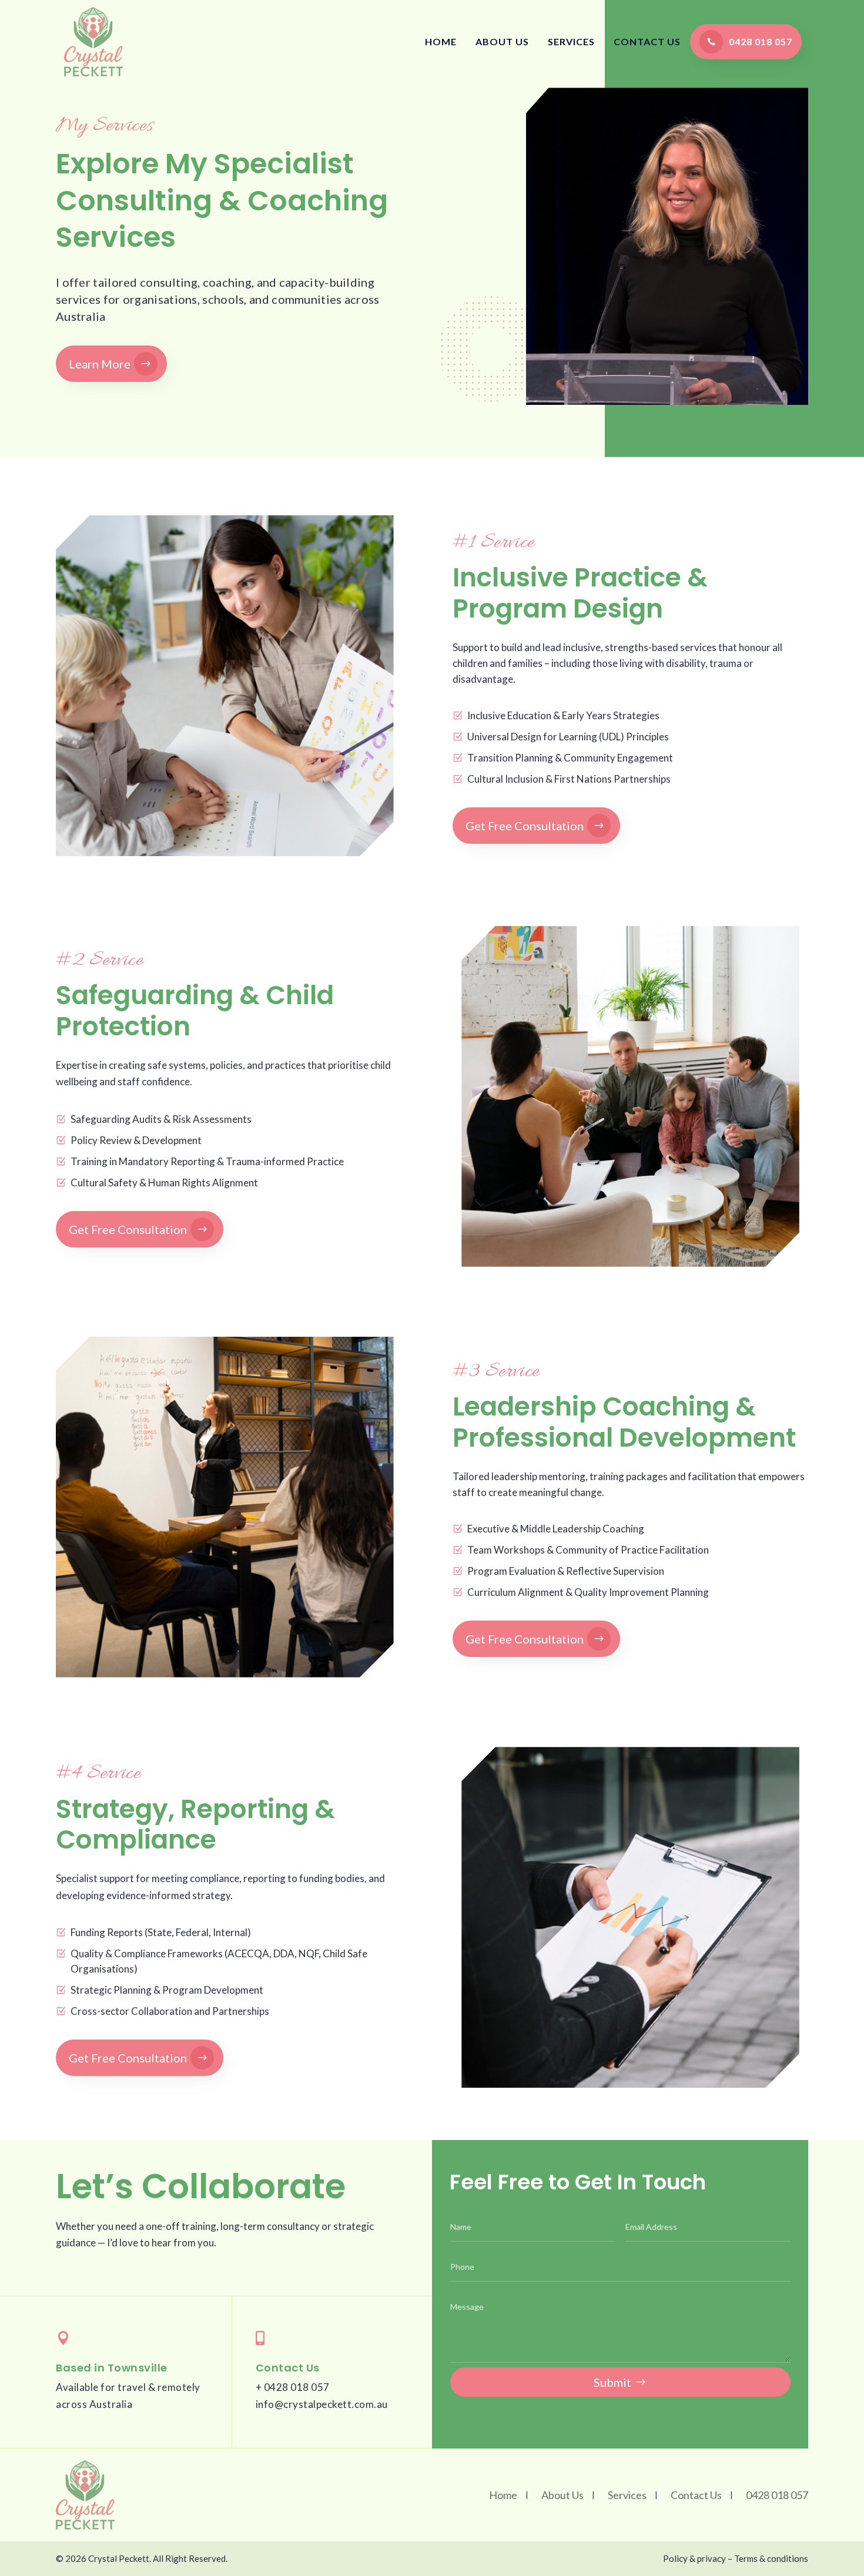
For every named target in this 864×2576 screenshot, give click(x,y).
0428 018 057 (761, 41)
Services (571, 41)
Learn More (100, 364)
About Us (502, 41)
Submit (612, 2382)
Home (441, 41)
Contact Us (647, 41)
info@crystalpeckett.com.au (322, 2404)
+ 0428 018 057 (293, 2387)
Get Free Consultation (525, 826)
